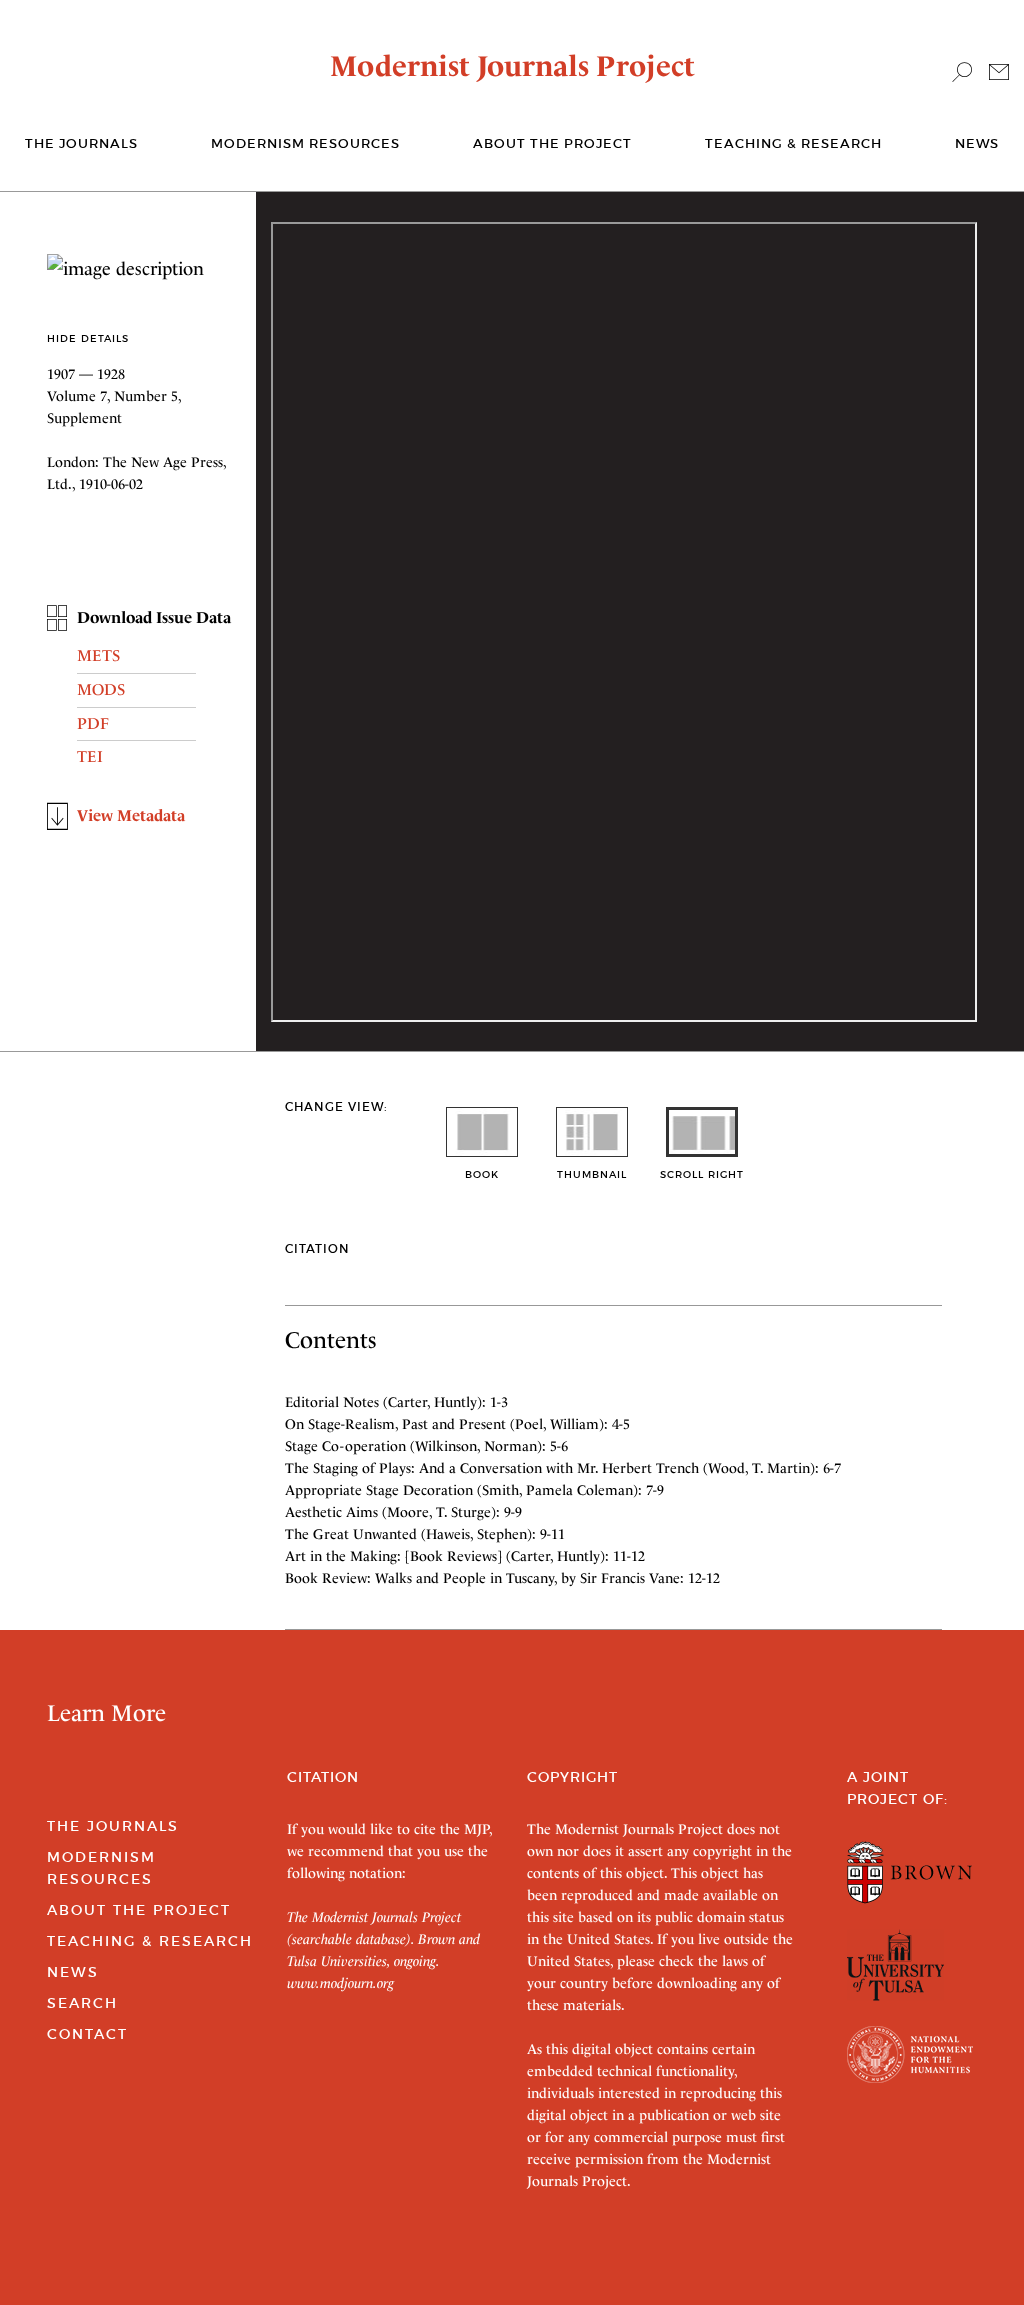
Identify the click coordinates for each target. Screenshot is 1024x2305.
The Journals (113, 1826)
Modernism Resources (305, 143)
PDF (93, 723)
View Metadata (131, 815)
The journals (81, 143)
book (482, 1174)
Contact (87, 2034)
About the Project (552, 143)
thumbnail (592, 1174)
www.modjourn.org (340, 1983)
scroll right (702, 1174)
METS (98, 655)
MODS (101, 689)
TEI (90, 756)
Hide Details (88, 338)
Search (82, 2003)
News (977, 143)
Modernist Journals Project (512, 66)
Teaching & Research (793, 143)
